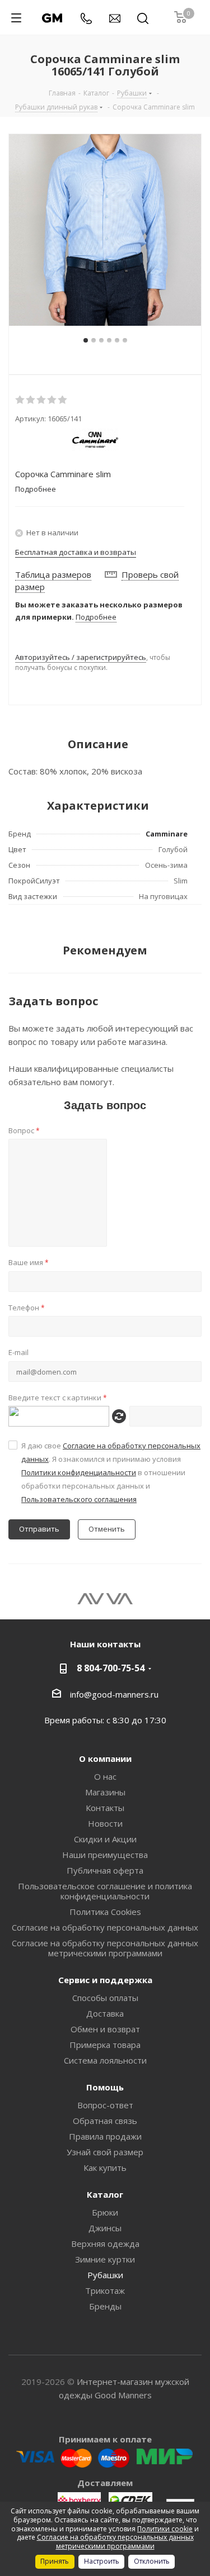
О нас (105, 1776)
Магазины (105, 1792)
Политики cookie (165, 2529)
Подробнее (96, 617)
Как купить (105, 2168)
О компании (105, 1758)
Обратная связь (105, 2121)
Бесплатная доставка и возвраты (76, 552)
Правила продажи (105, 2136)
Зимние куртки (105, 2259)
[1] (20, 400)
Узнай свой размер (105, 2152)
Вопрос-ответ (105, 2105)
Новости (105, 1823)
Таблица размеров (53, 574)
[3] (42, 400)
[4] (52, 400)
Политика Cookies (105, 1912)
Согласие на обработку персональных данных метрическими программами (105, 1948)
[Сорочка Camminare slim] (105, 230)
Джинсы (105, 2228)
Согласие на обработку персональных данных (105, 1927)
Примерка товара (105, 2045)
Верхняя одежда (105, 2244)
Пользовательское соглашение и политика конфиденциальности (105, 1891)
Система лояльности (105, 2060)
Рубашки (105, 2275)
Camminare (167, 834)
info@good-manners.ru (114, 1694)
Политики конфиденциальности (79, 1472)
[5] (63, 400)
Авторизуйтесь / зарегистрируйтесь (81, 657)
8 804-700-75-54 (111, 1668)
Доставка (105, 2013)
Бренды (105, 2306)
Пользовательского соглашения (79, 1499)
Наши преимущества (105, 1855)
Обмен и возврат (105, 2029)
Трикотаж (105, 2290)
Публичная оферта (105, 1870)
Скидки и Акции (105, 1839)
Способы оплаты (105, 1998)
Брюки (105, 2212)
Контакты (105, 1808)
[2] (31, 400)
